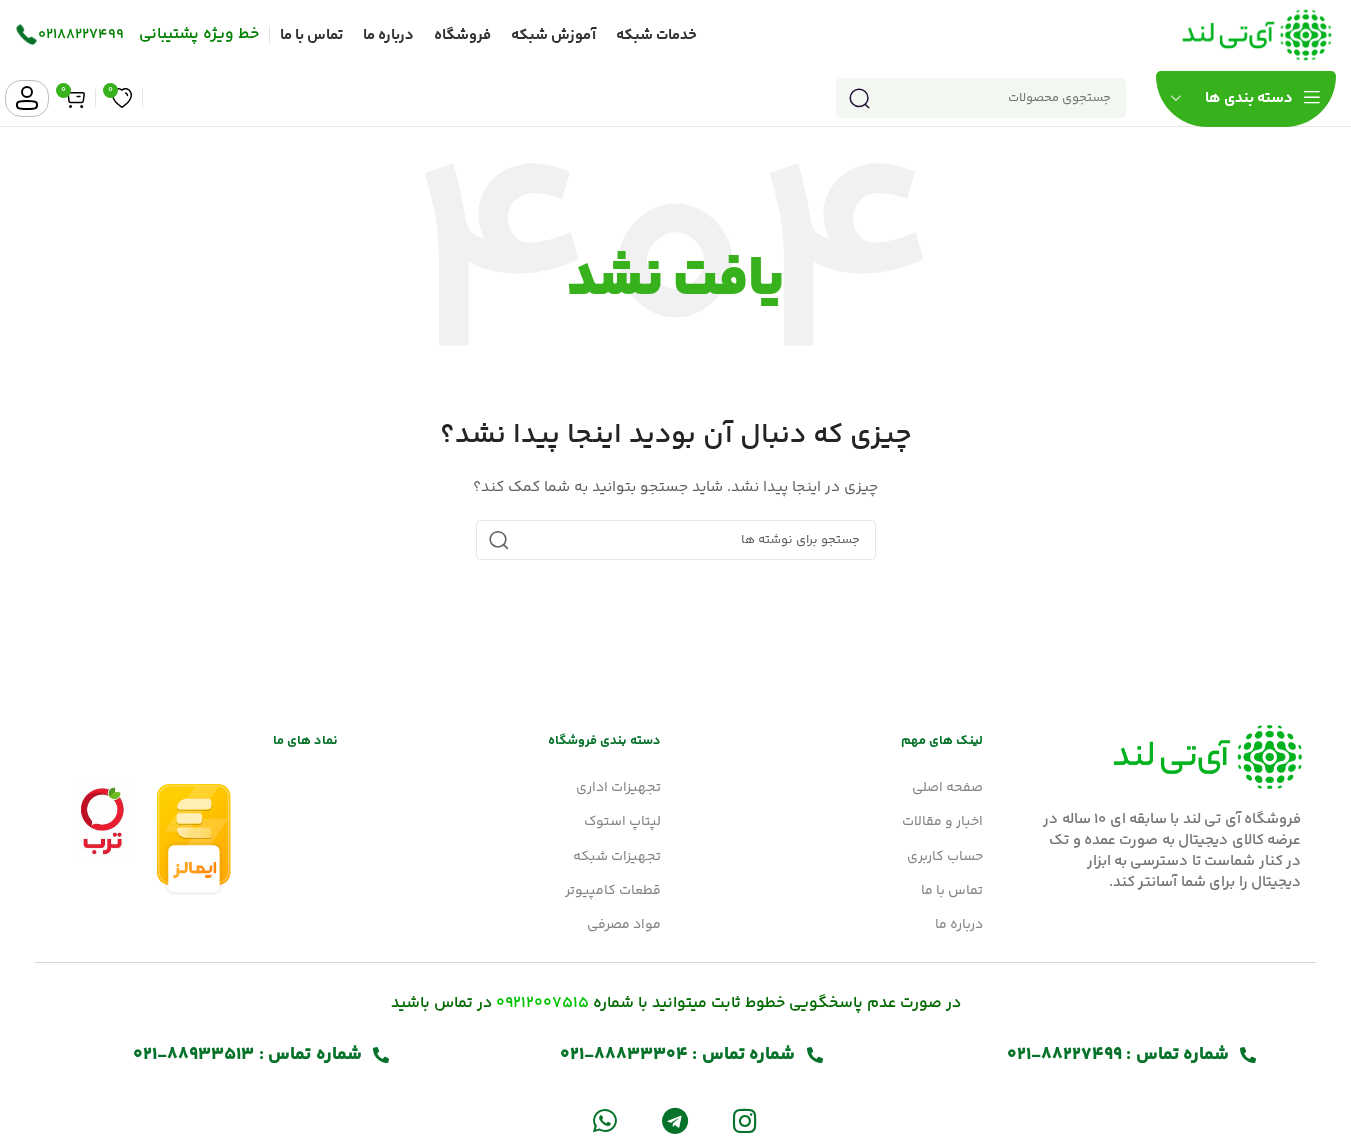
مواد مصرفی (624, 925)
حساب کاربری (945, 857)
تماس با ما (952, 891)
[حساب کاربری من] (27, 98)
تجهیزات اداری (618, 788)
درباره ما (959, 925)
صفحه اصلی (947, 788)
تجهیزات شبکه (617, 857)
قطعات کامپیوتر (613, 891)
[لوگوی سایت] (1257, 35)
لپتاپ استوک (622, 822)
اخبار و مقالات (942, 822)
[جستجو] (859, 98)
